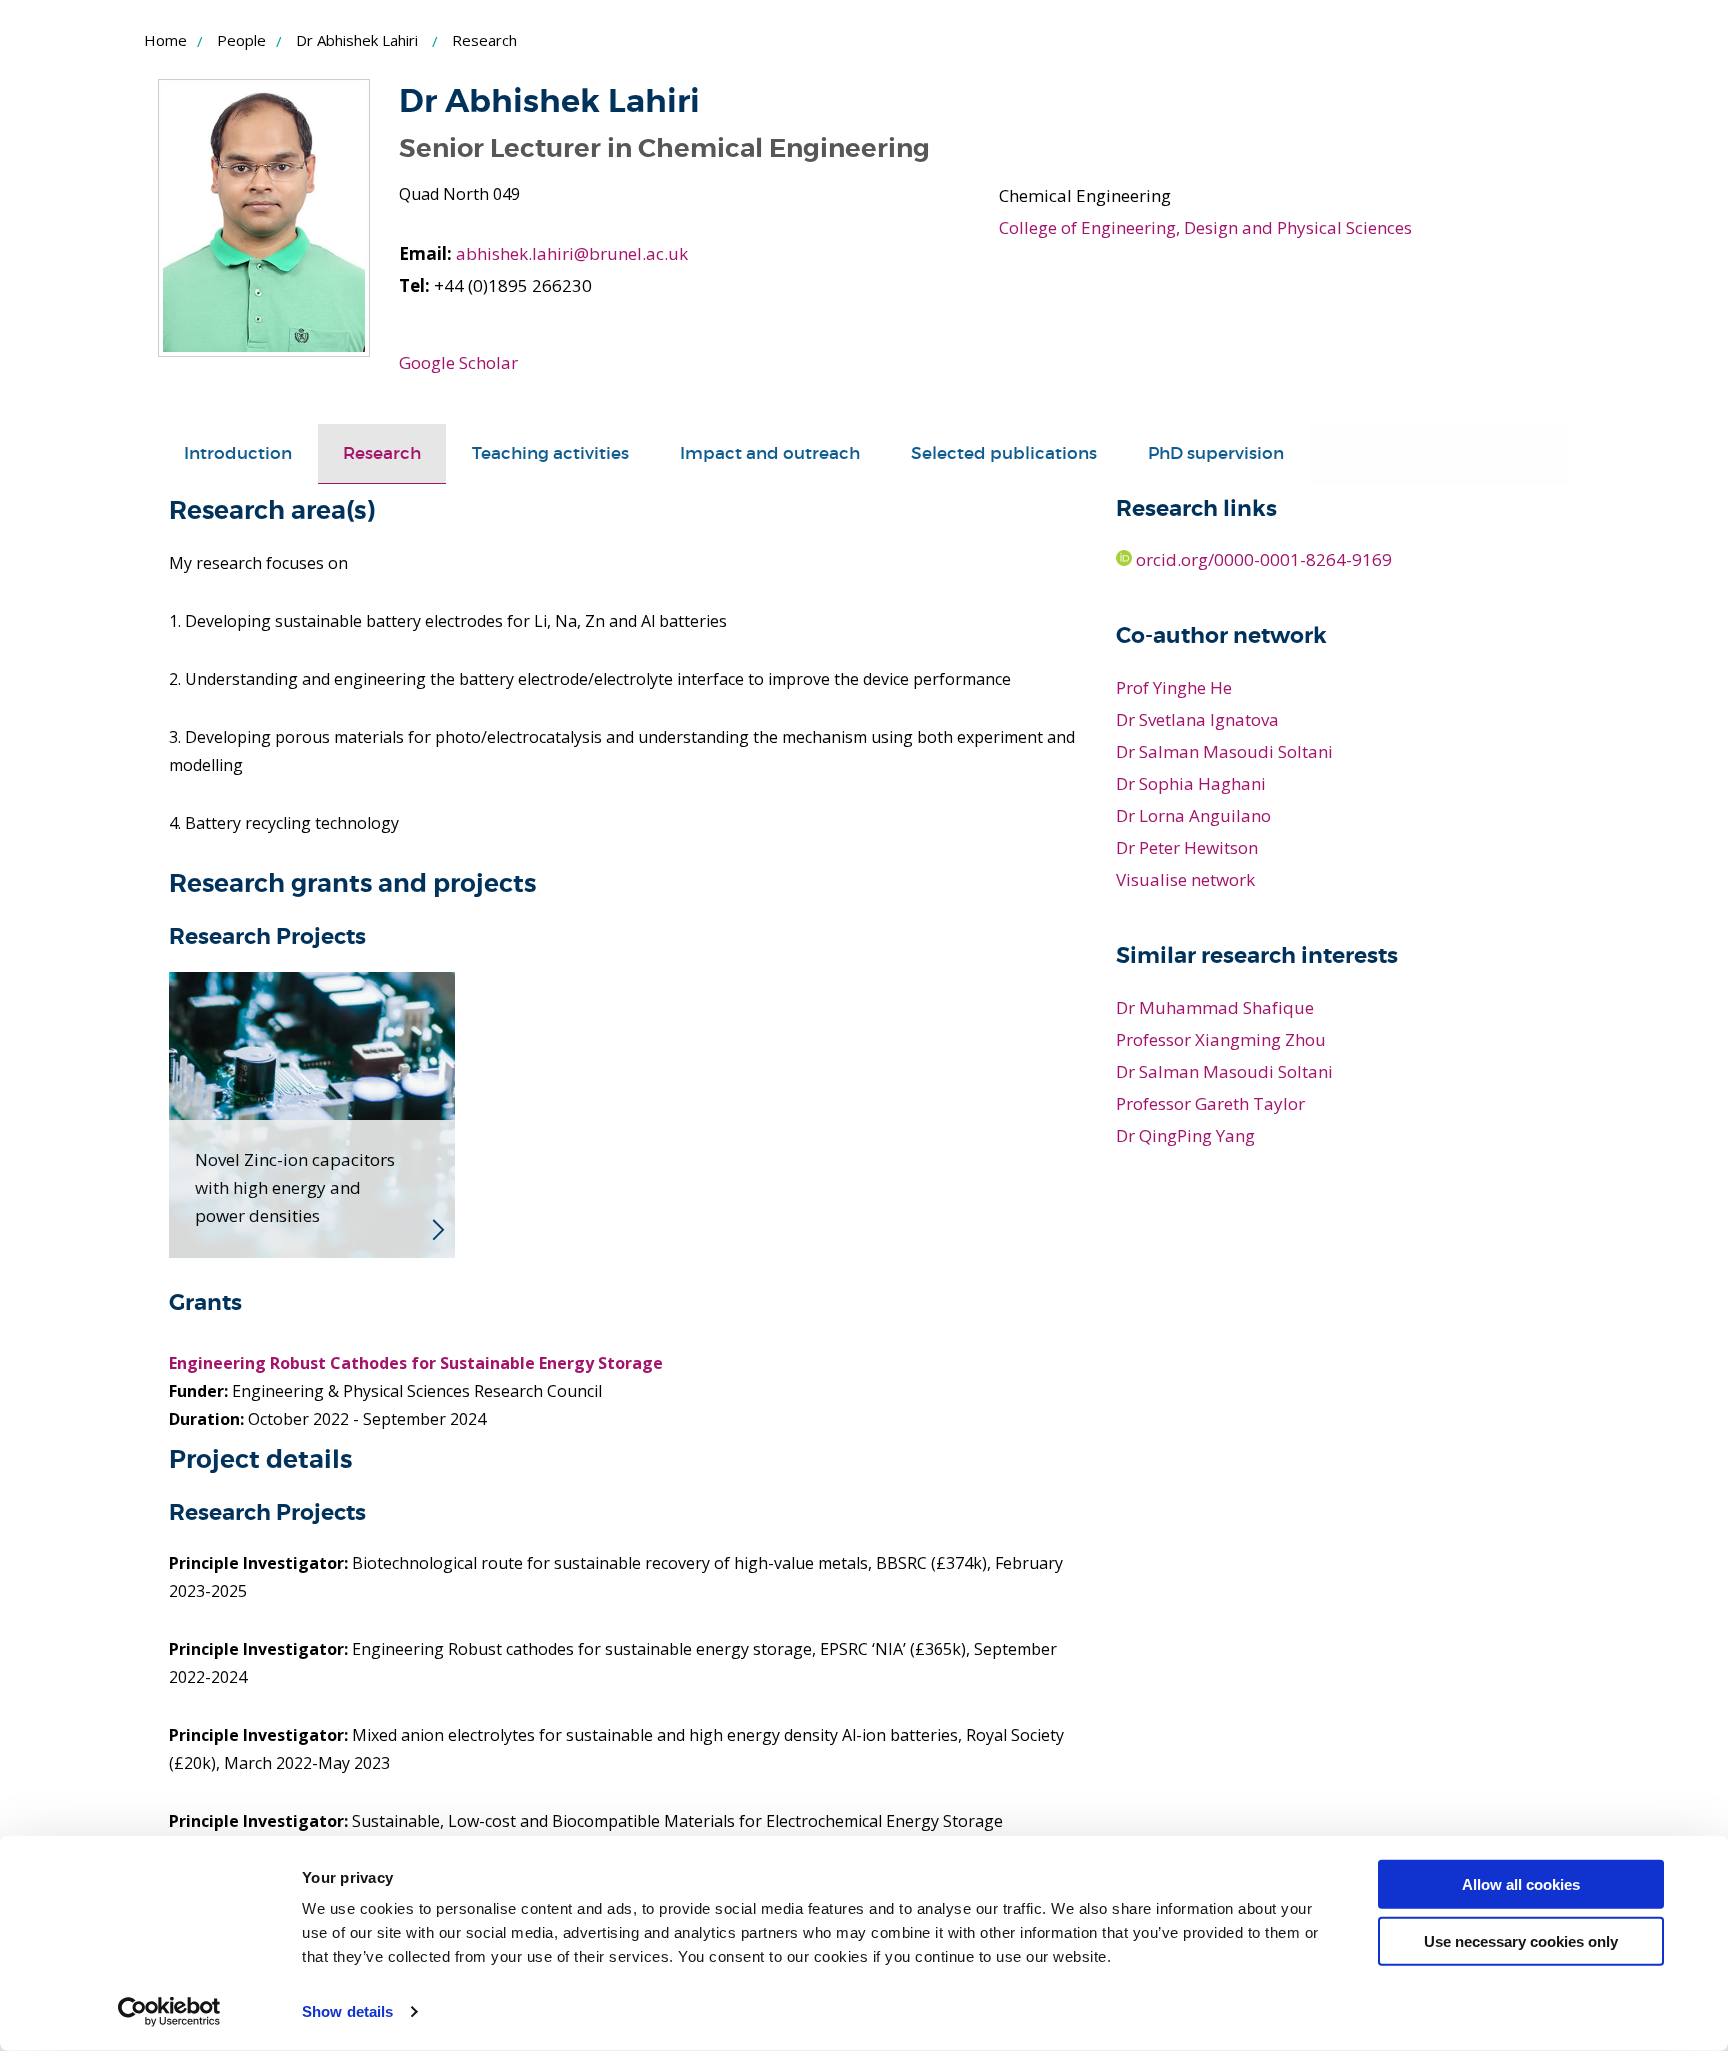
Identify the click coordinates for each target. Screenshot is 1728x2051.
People (241, 40)
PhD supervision (1216, 453)
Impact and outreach (770, 453)
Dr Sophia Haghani (1191, 783)
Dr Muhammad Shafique (1215, 1007)
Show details (347, 2011)
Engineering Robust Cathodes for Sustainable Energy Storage (416, 1363)
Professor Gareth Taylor (1210, 1103)
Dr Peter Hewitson (1187, 847)
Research (382, 453)
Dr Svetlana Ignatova (1197, 719)
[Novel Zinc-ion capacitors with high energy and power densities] (312, 1113)
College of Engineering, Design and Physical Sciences (1205, 227)
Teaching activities (550, 453)
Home (165, 40)
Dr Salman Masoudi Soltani (1224, 751)
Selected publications (1004, 453)
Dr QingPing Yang (1185, 1135)
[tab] (238, 454)
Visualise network (1185, 879)
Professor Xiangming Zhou (1221, 1039)
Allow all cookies (1521, 1884)
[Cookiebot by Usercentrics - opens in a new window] (169, 2012)
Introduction (238, 453)
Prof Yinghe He (1174, 687)
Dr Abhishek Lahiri (357, 40)
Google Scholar (458, 362)
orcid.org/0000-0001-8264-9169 (1262, 559)
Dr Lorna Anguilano (1193, 815)
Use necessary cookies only (1521, 1940)
